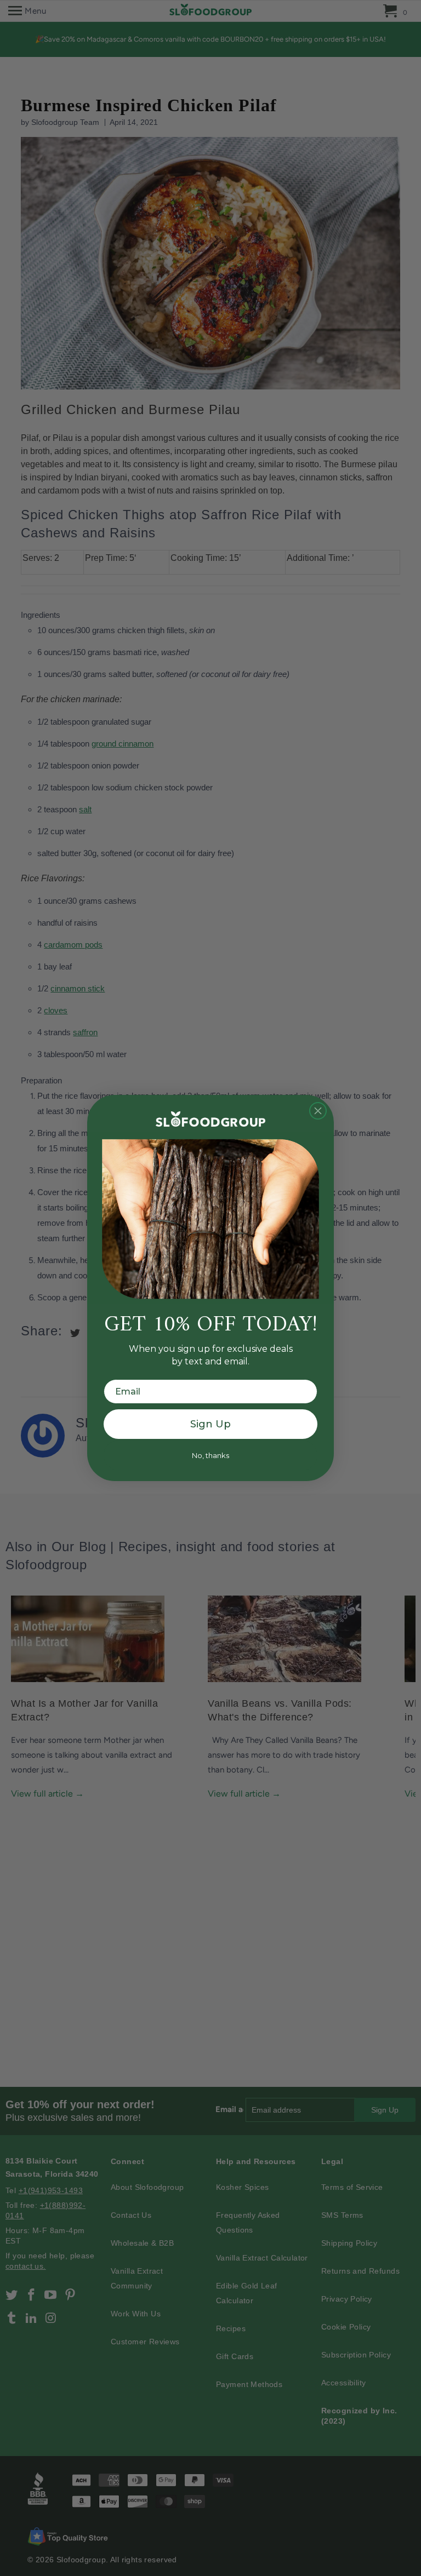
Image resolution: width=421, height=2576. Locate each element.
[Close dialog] (318, 1111)
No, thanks (210, 1455)
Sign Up (210, 1424)
